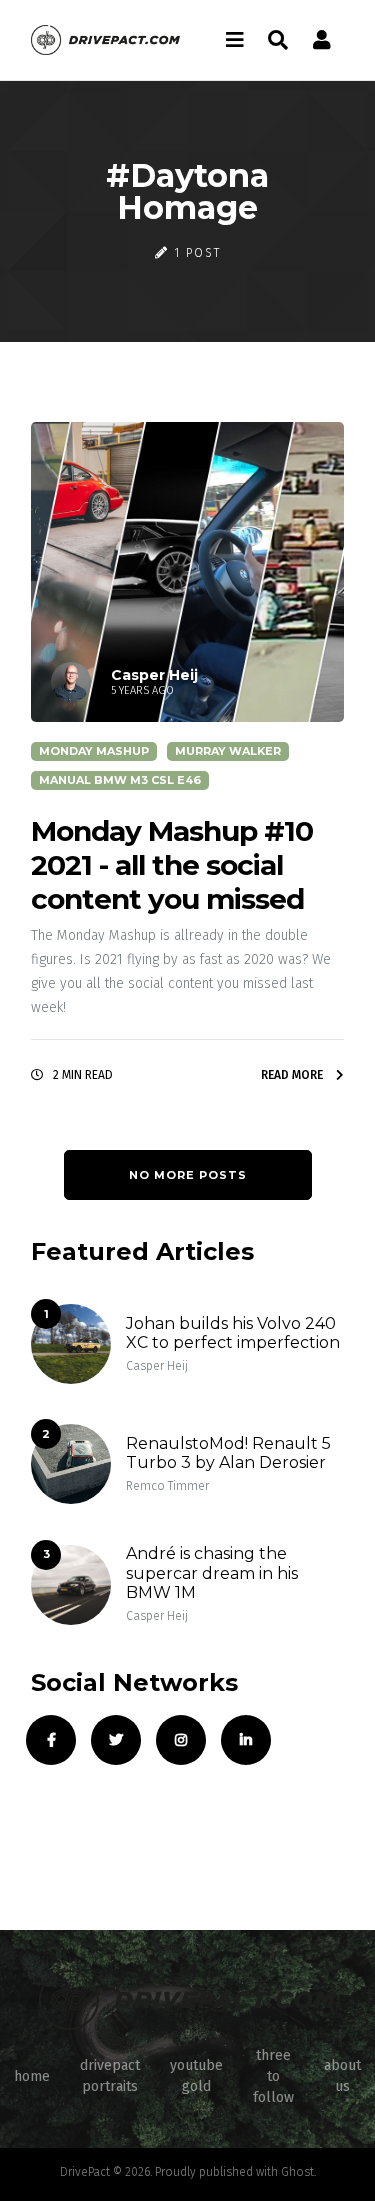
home (32, 2076)
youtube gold (196, 2076)
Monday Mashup (94, 751)
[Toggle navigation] (235, 40)
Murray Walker (228, 751)
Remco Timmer (167, 1486)
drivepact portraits (110, 2076)
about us (342, 2076)
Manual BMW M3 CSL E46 (120, 780)
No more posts (188, 1175)
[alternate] (322, 40)
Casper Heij (157, 1366)
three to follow (273, 2076)
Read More (293, 1075)
